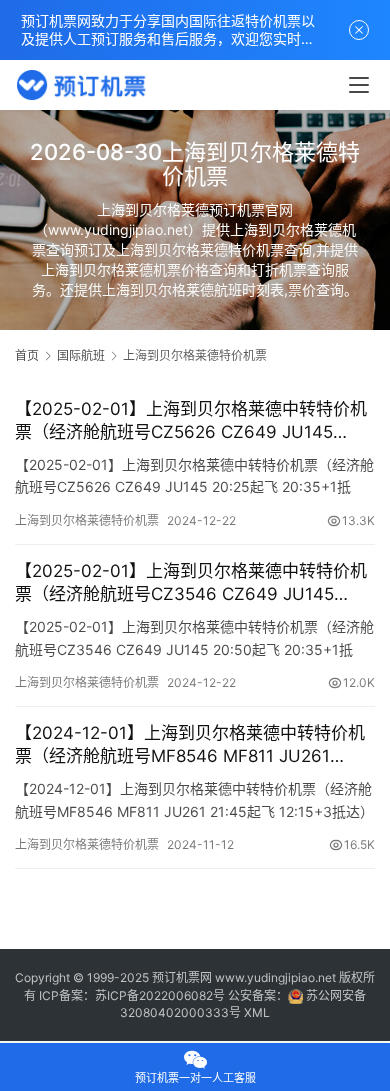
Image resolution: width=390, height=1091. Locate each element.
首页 (27, 355)
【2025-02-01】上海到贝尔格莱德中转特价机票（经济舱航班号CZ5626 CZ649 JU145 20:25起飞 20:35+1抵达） (191, 421)
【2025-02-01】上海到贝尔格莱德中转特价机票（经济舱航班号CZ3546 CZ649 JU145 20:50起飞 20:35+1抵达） (191, 583)
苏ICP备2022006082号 (160, 995)
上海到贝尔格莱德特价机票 (87, 520)
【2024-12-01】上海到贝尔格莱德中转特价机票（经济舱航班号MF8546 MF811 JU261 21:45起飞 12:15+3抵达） (190, 745)
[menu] (359, 85)
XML (257, 1012)
